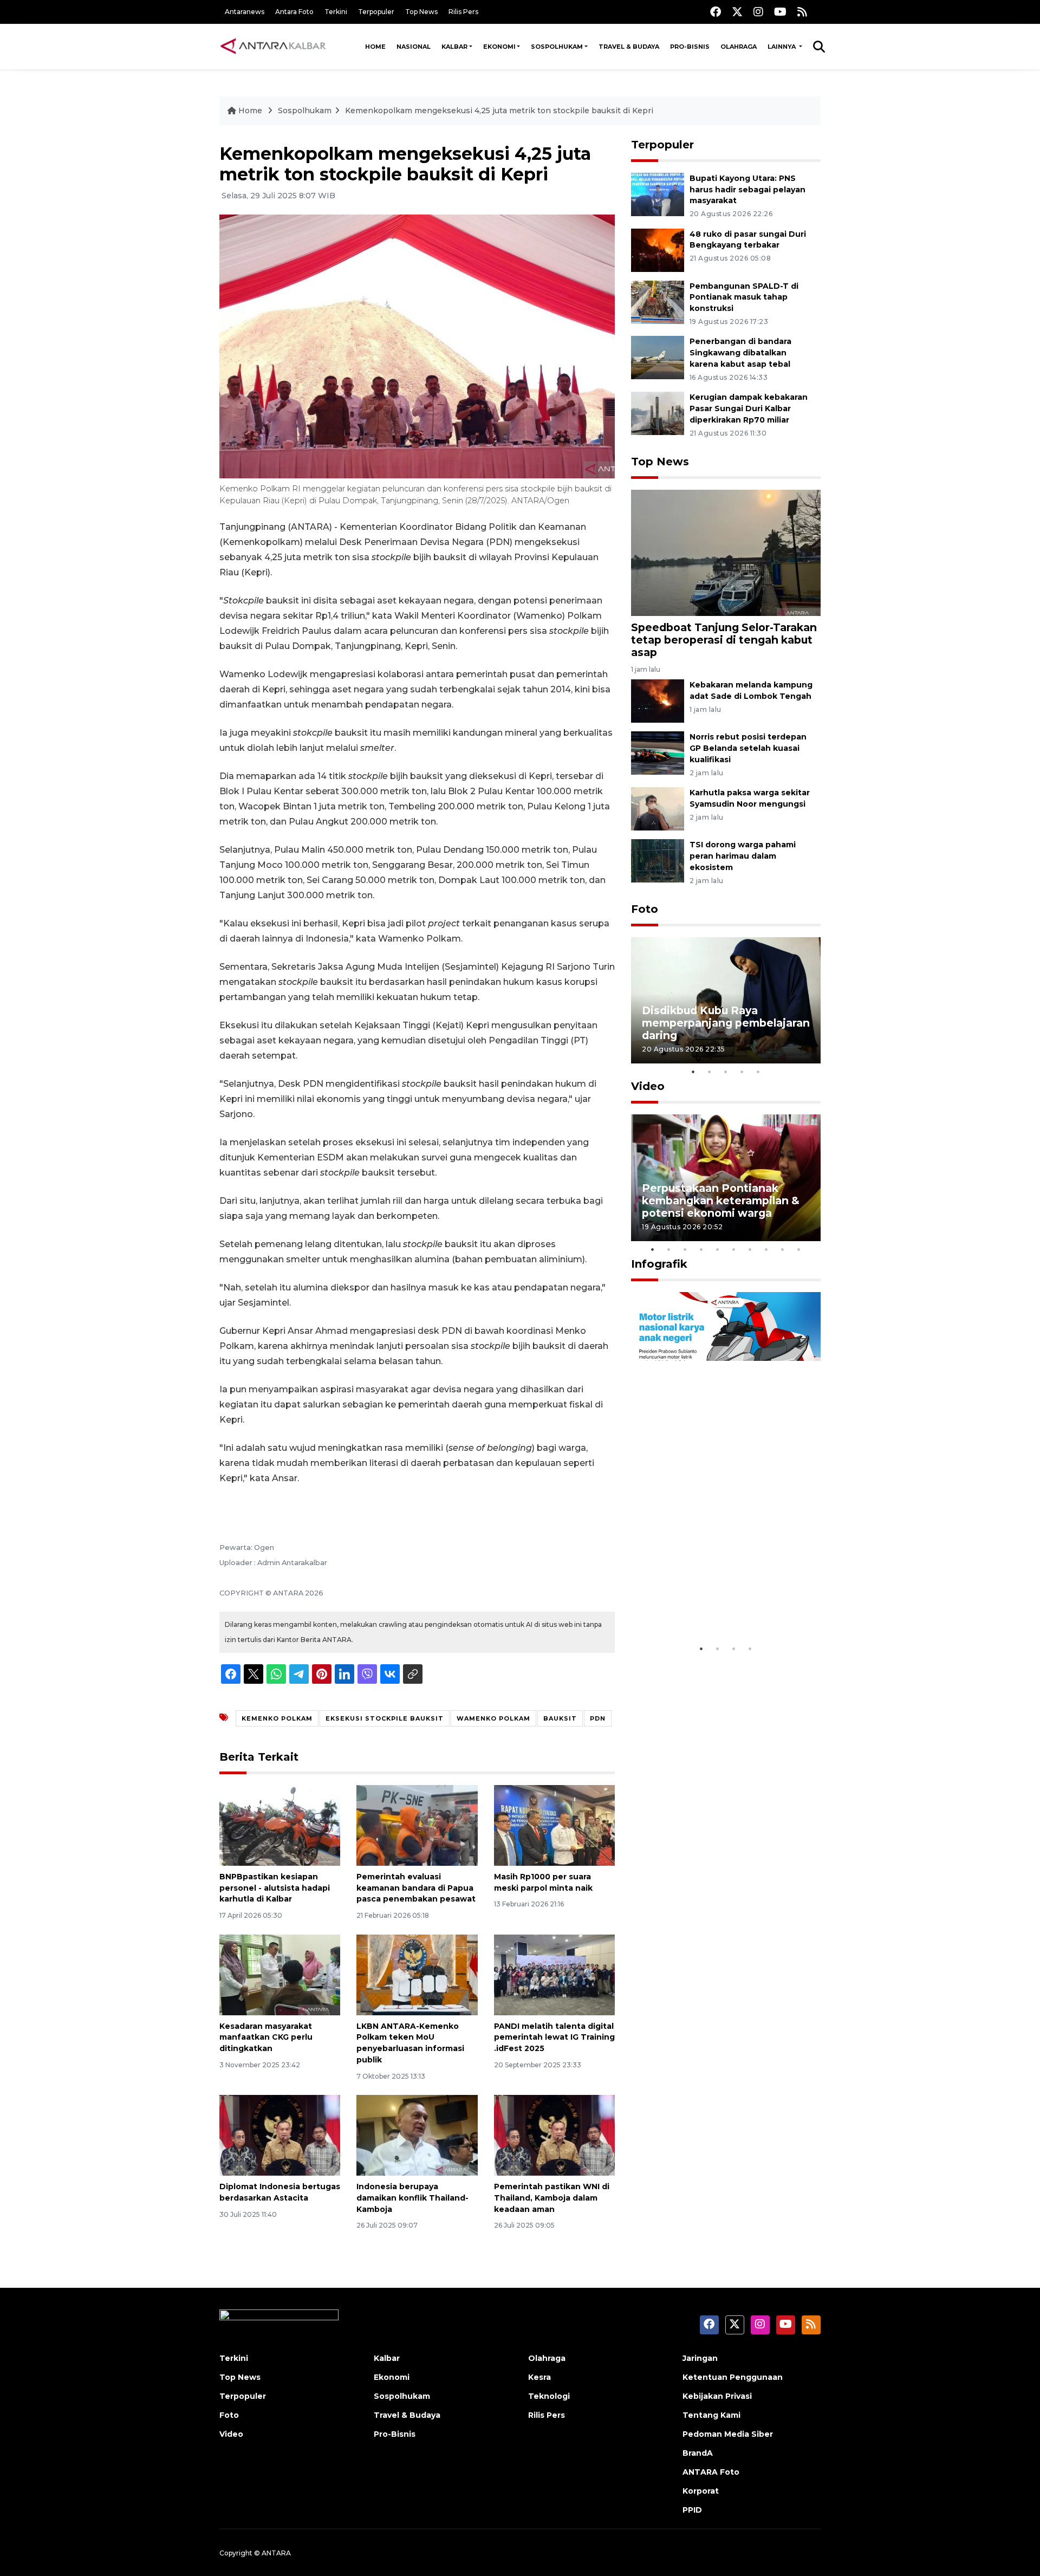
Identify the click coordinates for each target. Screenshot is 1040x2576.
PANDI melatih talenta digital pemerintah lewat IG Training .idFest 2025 (554, 2038)
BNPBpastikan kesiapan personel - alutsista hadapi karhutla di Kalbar (275, 1888)
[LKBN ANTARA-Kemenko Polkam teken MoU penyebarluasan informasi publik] (417, 1974)
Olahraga (739, 47)
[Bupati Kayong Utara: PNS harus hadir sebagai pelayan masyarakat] (658, 194)
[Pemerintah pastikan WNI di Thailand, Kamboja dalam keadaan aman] (554, 2135)
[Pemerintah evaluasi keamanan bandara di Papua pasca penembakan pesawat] (417, 1825)
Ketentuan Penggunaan (733, 2377)
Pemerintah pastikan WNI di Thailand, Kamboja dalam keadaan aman (552, 2198)
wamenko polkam (493, 1718)
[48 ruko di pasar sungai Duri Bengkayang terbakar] (658, 249)
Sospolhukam (557, 47)
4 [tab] (742, 1072)
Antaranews (245, 12)
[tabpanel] (726, 1000)
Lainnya (782, 47)
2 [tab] (710, 1072)
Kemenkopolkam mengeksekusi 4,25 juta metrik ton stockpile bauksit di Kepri (499, 111)
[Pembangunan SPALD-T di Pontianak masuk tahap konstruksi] (658, 301)
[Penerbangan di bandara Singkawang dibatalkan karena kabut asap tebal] (658, 357)
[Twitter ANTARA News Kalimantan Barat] (737, 12)
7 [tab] (750, 1249)
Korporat (701, 2491)
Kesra (539, 2377)
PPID (692, 2510)
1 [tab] (693, 1072)
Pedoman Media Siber (728, 2434)
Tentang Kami (711, 2415)
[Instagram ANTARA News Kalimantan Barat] (758, 12)
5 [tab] (758, 1072)
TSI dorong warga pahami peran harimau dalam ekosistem (743, 856)
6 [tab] (734, 1249)
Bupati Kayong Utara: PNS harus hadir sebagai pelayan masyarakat (747, 190)
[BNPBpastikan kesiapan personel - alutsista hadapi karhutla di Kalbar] (280, 1825)
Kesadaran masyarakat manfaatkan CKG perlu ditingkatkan (266, 2038)
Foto (645, 909)
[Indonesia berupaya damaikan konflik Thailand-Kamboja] (417, 2135)
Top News (421, 12)
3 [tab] (726, 1072)
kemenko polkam (277, 1718)
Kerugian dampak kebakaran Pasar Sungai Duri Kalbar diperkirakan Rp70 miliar (749, 408)
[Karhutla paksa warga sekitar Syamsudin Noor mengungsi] (658, 808)
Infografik (659, 1264)
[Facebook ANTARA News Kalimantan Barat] (716, 12)
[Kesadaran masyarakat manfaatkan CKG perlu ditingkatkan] (280, 1974)
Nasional (414, 47)
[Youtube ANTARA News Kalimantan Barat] (780, 12)
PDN (598, 1718)
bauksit (560, 1718)
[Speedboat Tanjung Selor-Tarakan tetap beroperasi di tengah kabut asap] (726, 552)
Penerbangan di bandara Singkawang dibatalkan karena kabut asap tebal (740, 353)
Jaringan (700, 2358)
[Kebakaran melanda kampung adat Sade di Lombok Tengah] (658, 701)
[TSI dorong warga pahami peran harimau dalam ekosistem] (658, 860)
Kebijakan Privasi (717, 2396)
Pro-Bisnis (690, 47)
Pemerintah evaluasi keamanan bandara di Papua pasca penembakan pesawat (416, 1888)
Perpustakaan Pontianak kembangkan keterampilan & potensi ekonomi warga (721, 1201)
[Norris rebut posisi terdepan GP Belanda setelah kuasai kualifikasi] (658, 753)
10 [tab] (799, 1249)
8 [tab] (766, 1249)
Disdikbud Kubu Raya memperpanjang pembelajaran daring (726, 1023)
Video (648, 1086)
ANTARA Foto (711, 2472)
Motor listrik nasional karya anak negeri (716, 1605)
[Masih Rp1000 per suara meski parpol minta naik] (554, 1825)
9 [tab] (783, 1249)
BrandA (698, 2453)
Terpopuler (376, 12)
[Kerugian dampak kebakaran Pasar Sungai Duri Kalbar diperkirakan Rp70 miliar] (658, 413)
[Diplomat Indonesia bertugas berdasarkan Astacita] (280, 2135)
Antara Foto (294, 12)
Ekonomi (499, 47)
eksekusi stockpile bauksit (385, 1718)
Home (375, 47)
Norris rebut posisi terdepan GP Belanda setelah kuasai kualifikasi (748, 748)
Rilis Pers (463, 12)
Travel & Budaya (629, 47)
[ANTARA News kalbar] (274, 47)
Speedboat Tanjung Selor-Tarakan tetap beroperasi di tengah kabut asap (724, 640)
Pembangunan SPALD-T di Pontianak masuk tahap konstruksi (744, 297)
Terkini (336, 12)
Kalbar (454, 47)
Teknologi (549, 2396)
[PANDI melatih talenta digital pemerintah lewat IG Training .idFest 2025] (554, 1974)
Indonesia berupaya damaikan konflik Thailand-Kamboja (412, 2198)
